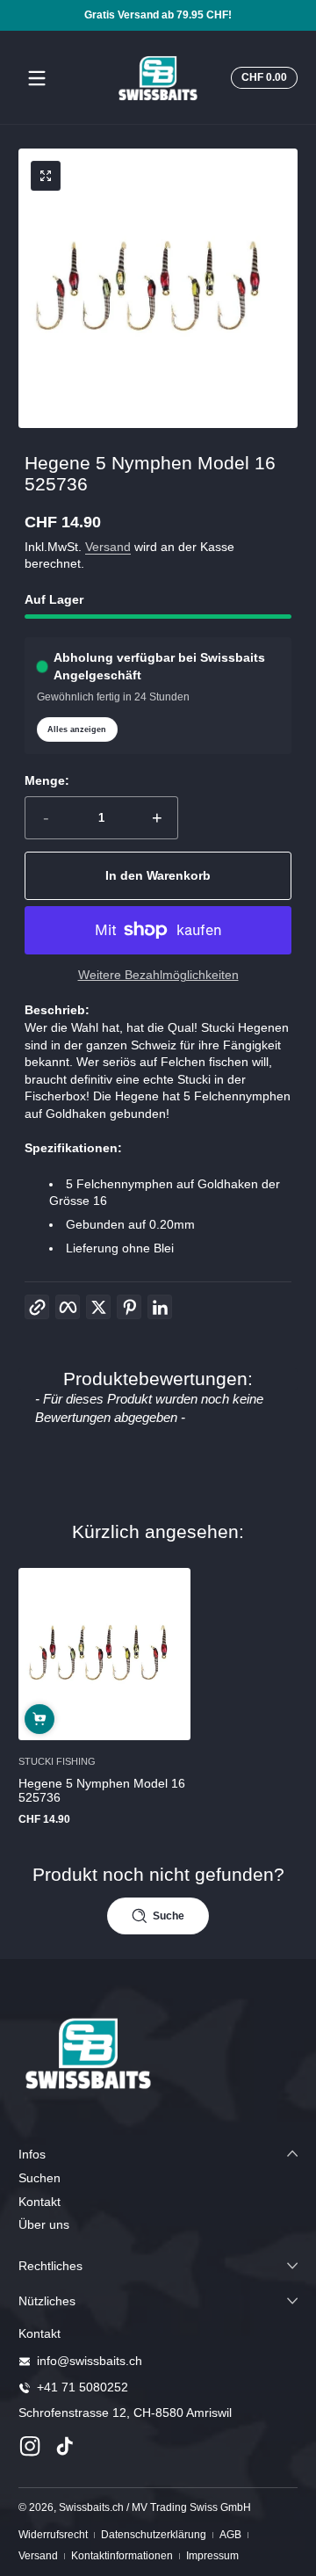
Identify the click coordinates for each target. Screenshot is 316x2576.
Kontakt (39, 2202)
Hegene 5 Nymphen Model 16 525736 (102, 1789)
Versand (108, 547)
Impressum (212, 2556)
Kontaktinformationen (122, 2556)
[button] (262, 78)
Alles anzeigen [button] (77, 729)
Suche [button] (169, 1916)
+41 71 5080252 (83, 2387)
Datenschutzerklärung (154, 2535)
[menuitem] (158, 2179)
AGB (230, 2535)
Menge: (47, 780)
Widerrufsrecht (53, 2535)
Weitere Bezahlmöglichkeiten (158, 975)
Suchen (39, 2178)
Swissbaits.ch (91, 2507)
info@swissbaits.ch (90, 2361)
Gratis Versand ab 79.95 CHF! (158, 15)
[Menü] (37, 78)
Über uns (44, 2224)
